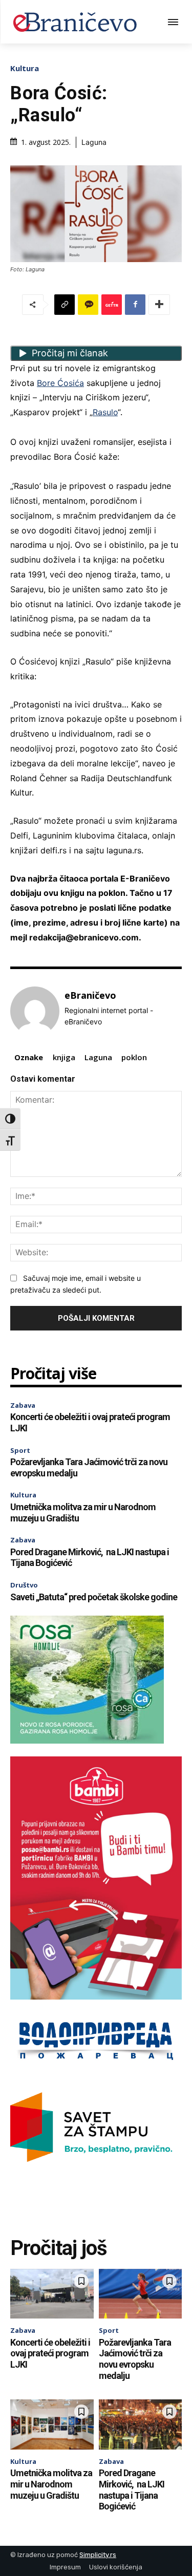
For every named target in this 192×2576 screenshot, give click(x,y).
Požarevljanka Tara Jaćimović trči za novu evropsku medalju (135, 2359)
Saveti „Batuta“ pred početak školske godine (94, 1597)
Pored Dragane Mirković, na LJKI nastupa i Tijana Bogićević (132, 2489)
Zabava (23, 1405)
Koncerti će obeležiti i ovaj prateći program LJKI (50, 2353)
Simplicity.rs (98, 2555)
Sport (20, 1450)
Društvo (24, 1585)
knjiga (64, 1057)
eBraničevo (90, 996)
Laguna (98, 1057)
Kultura (25, 68)
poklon (134, 1057)
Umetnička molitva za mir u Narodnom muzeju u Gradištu (51, 2484)
